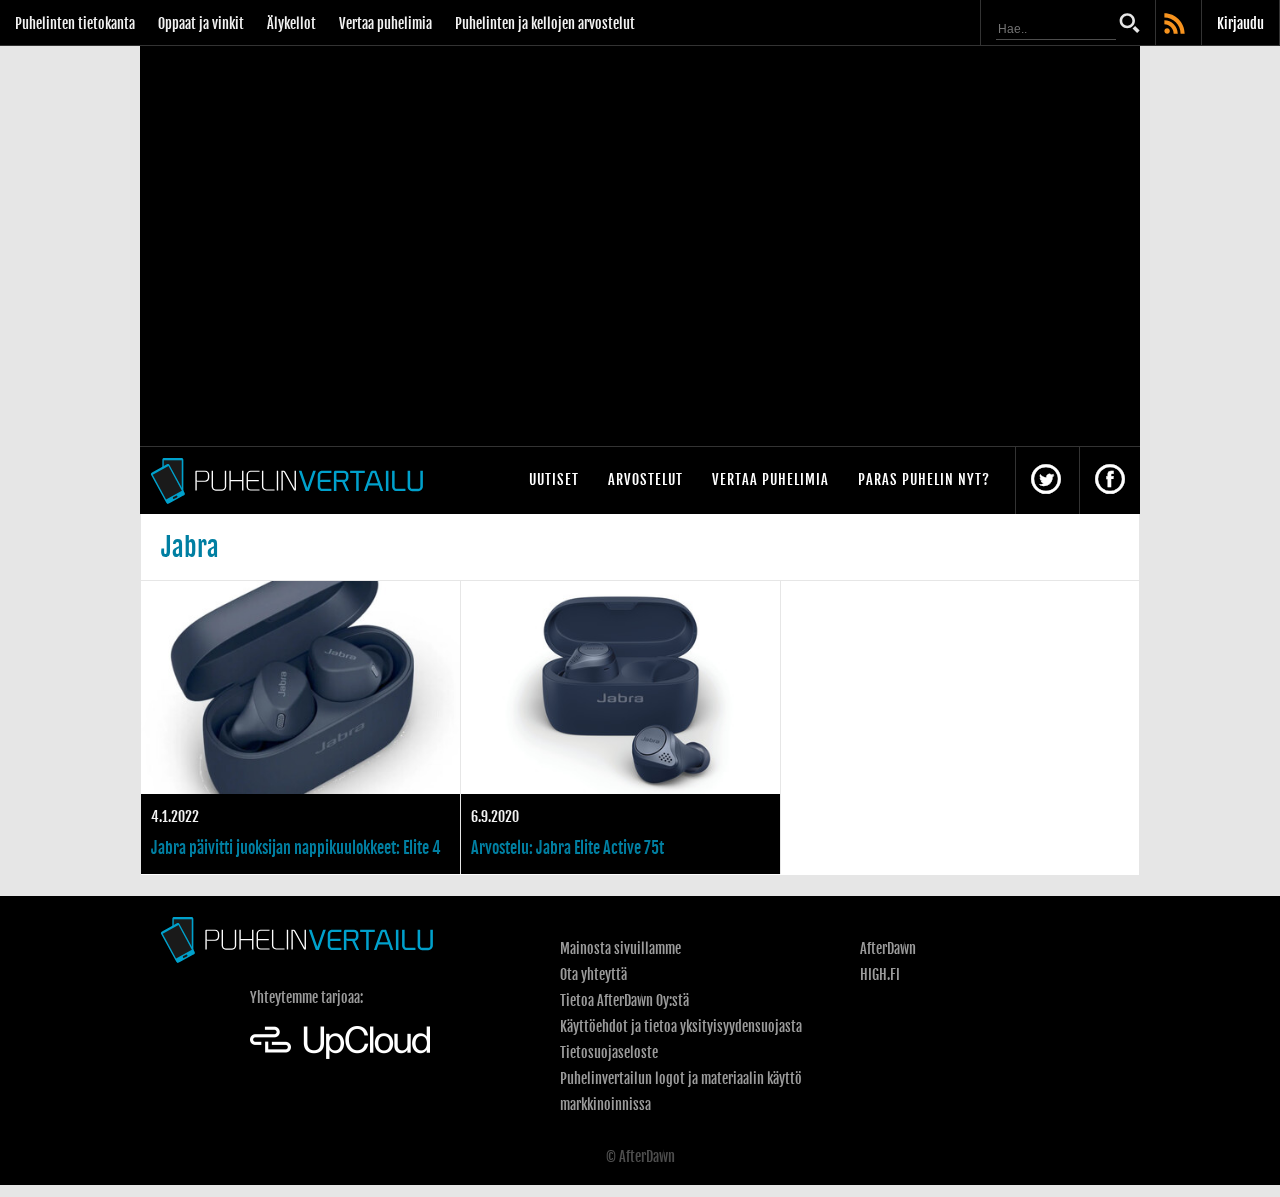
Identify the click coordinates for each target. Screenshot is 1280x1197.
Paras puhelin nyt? (924, 479)
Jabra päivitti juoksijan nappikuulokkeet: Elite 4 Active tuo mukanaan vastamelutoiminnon (300, 727)
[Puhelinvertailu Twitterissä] (1046, 480)
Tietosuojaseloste (609, 1052)
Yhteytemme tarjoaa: (306, 997)
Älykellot (291, 23)
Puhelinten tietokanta (75, 23)
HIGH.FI (880, 974)
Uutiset (554, 479)
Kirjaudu (1240, 23)
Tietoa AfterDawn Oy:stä (624, 1000)
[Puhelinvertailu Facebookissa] (1110, 480)
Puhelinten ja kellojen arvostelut (545, 23)
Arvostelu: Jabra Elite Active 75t (620, 727)
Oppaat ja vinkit (201, 23)
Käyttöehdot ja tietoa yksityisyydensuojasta (681, 1026)
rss (1176, 25)
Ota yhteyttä (593, 974)
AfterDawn (888, 948)
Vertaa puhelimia (385, 23)
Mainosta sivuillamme (620, 948)
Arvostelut (645, 479)
